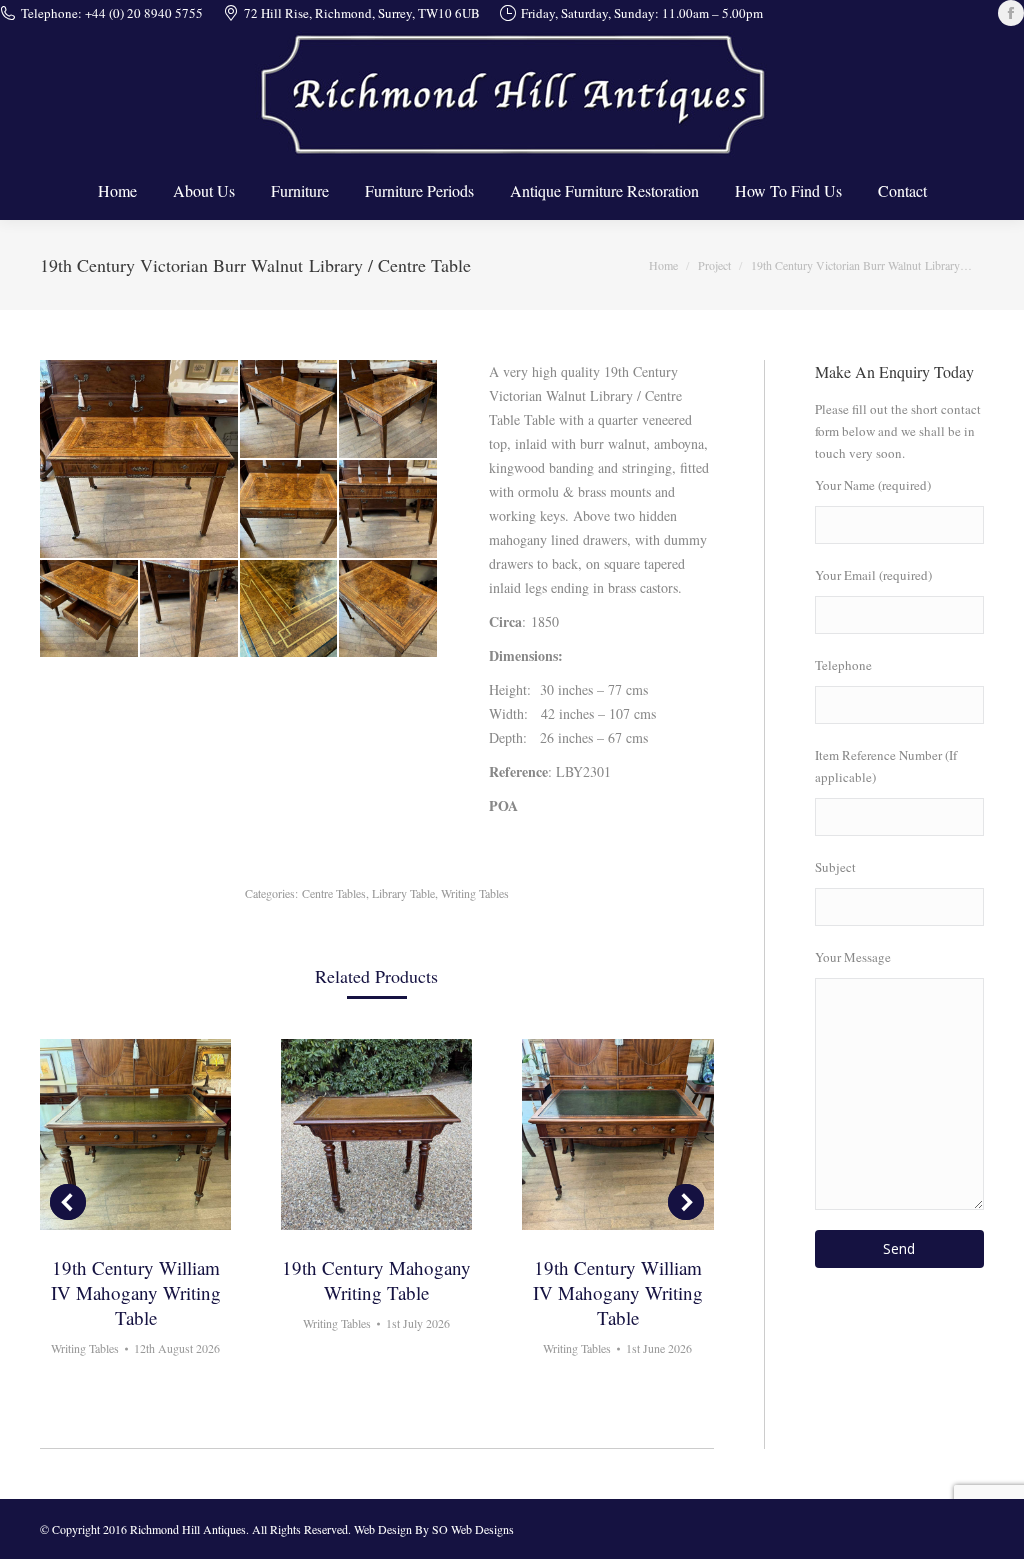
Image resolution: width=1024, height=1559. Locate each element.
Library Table (403, 893)
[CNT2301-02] (290, 410)
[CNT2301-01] (140, 459)
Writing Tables (475, 893)
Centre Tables (334, 893)
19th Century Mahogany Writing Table (376, 1280)
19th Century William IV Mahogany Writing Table (136, 1292)
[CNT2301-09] (389, 610)
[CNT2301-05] (389, 510)
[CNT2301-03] (389, 410)
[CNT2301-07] (190, 610)
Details (136, 1135)
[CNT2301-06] (90, 610)
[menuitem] (117, 191)
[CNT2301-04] (290, 510)
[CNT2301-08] (290, 610)
